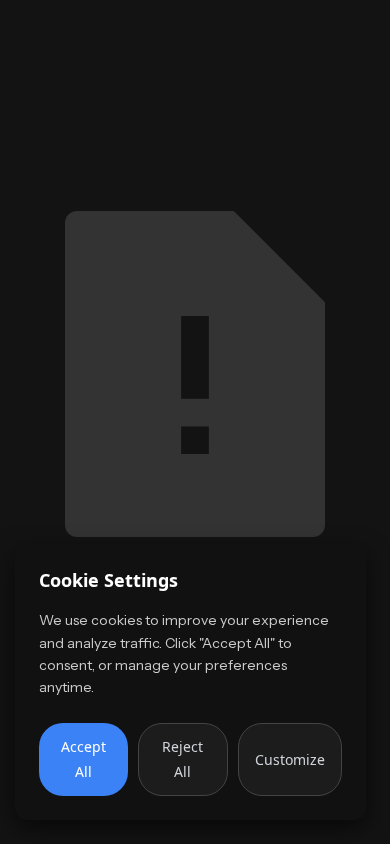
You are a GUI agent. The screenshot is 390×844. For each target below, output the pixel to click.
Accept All (83, 759)
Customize (290, 759)
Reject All (182, 759)
